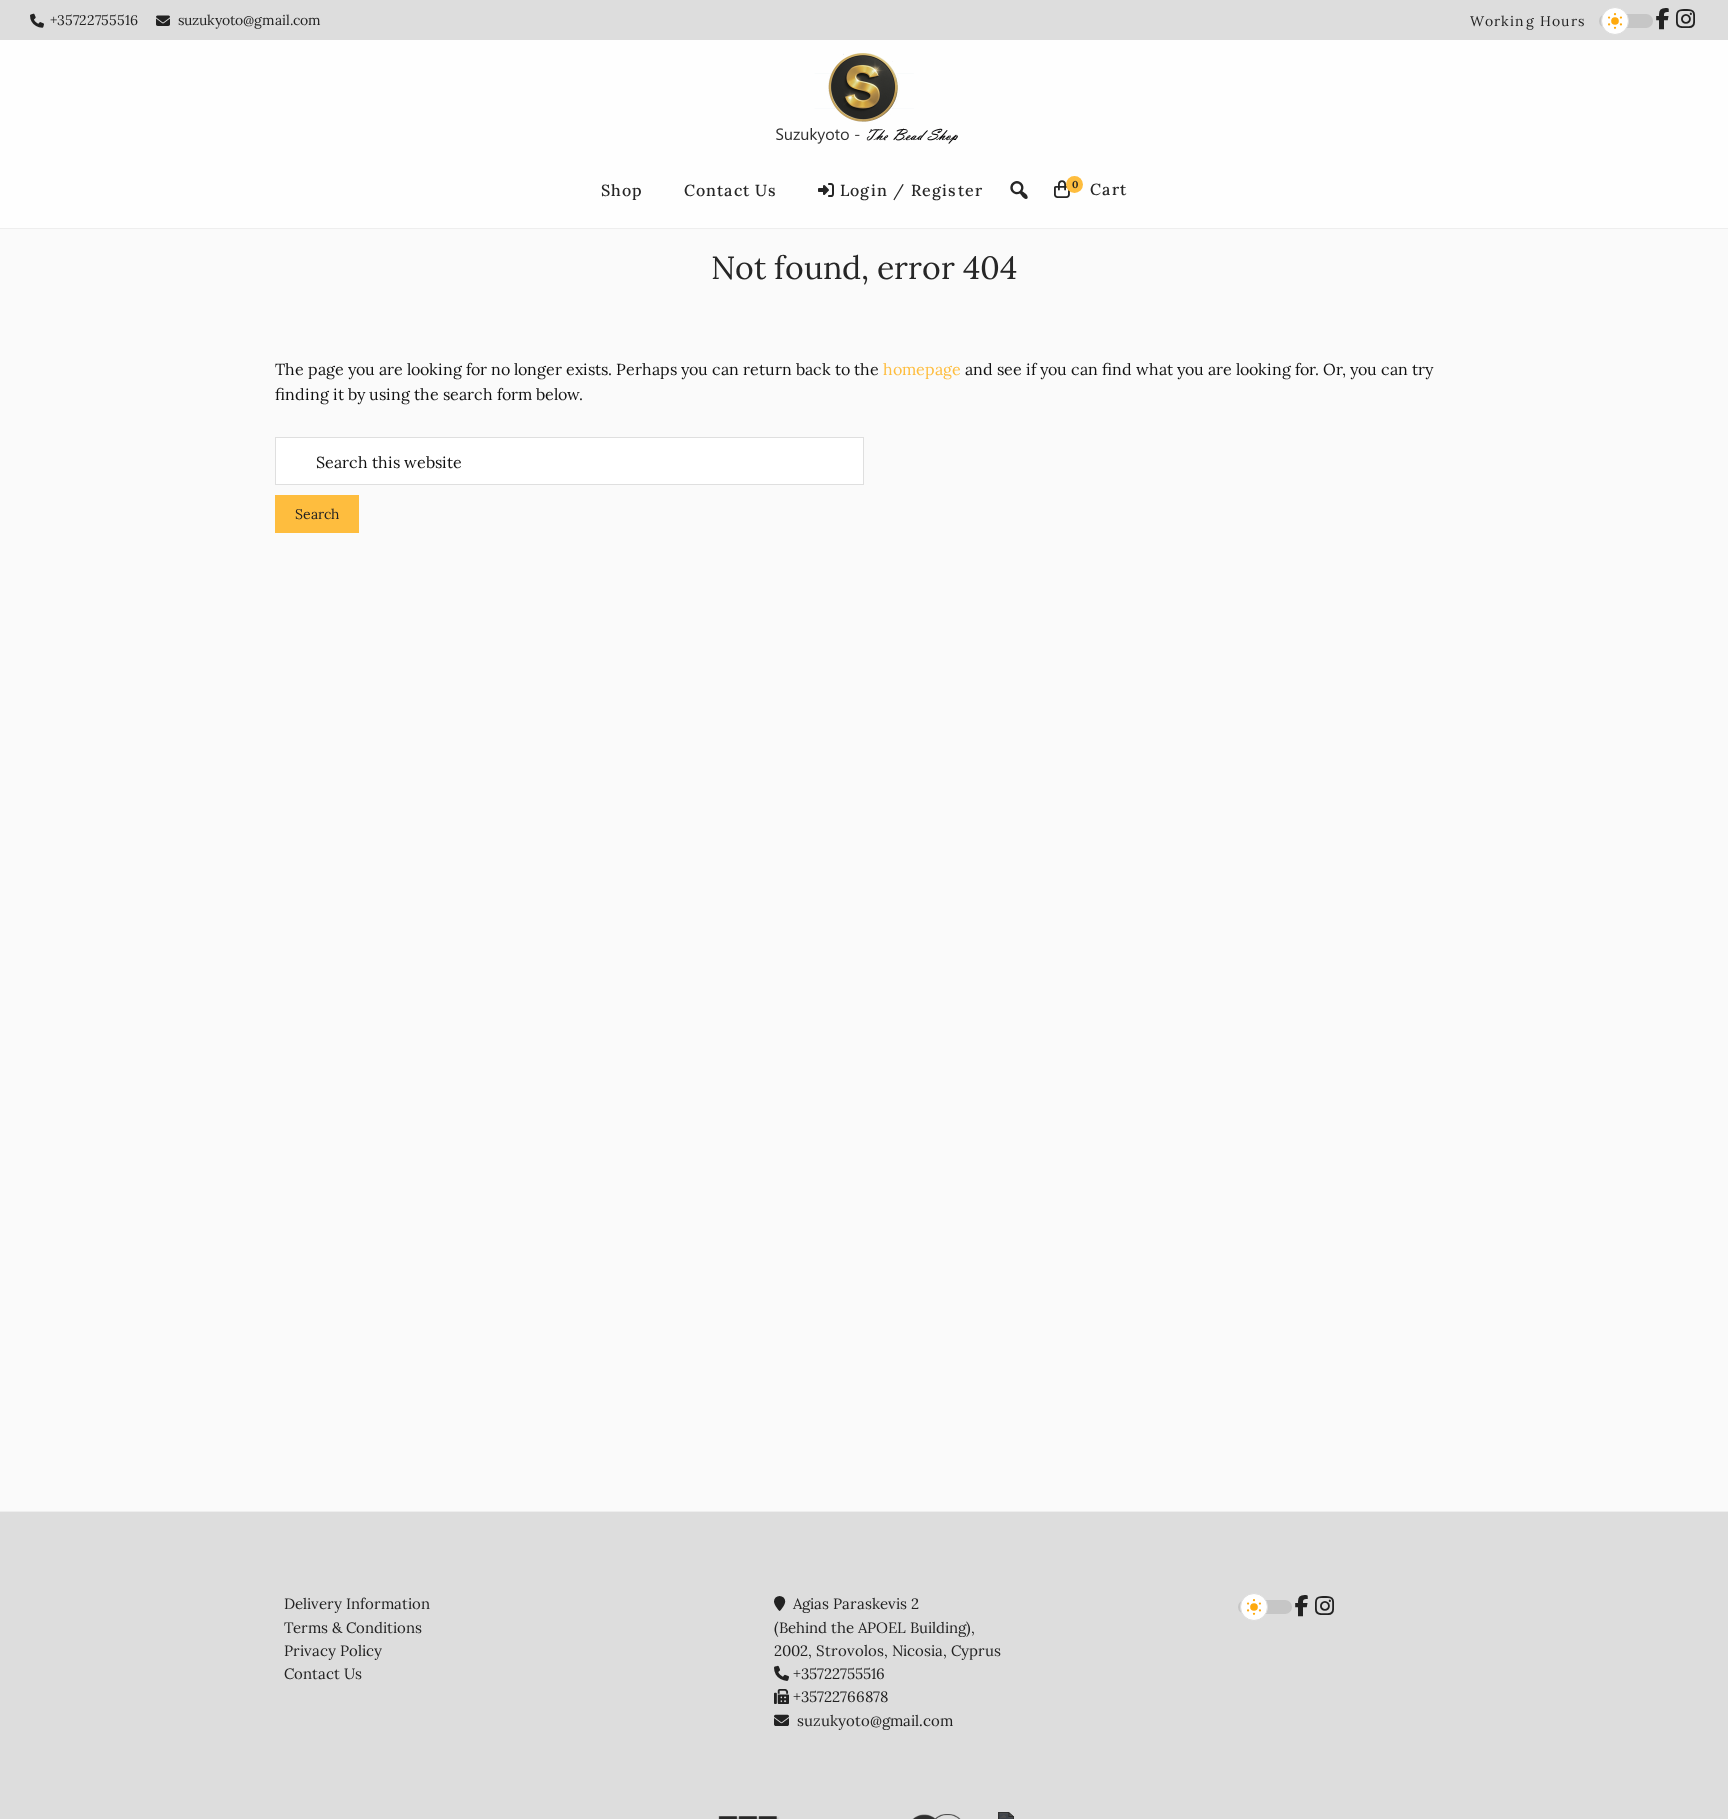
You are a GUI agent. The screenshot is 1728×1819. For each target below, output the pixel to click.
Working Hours (1527, 21)
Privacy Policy (333, 1650)
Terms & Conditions (353, 1627)
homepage (922, 369)
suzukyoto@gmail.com (249, 20)
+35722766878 (840, 1696)
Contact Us (323, 1673)
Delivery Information (357, 1603)
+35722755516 (94, 20)
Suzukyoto (864, 102)
